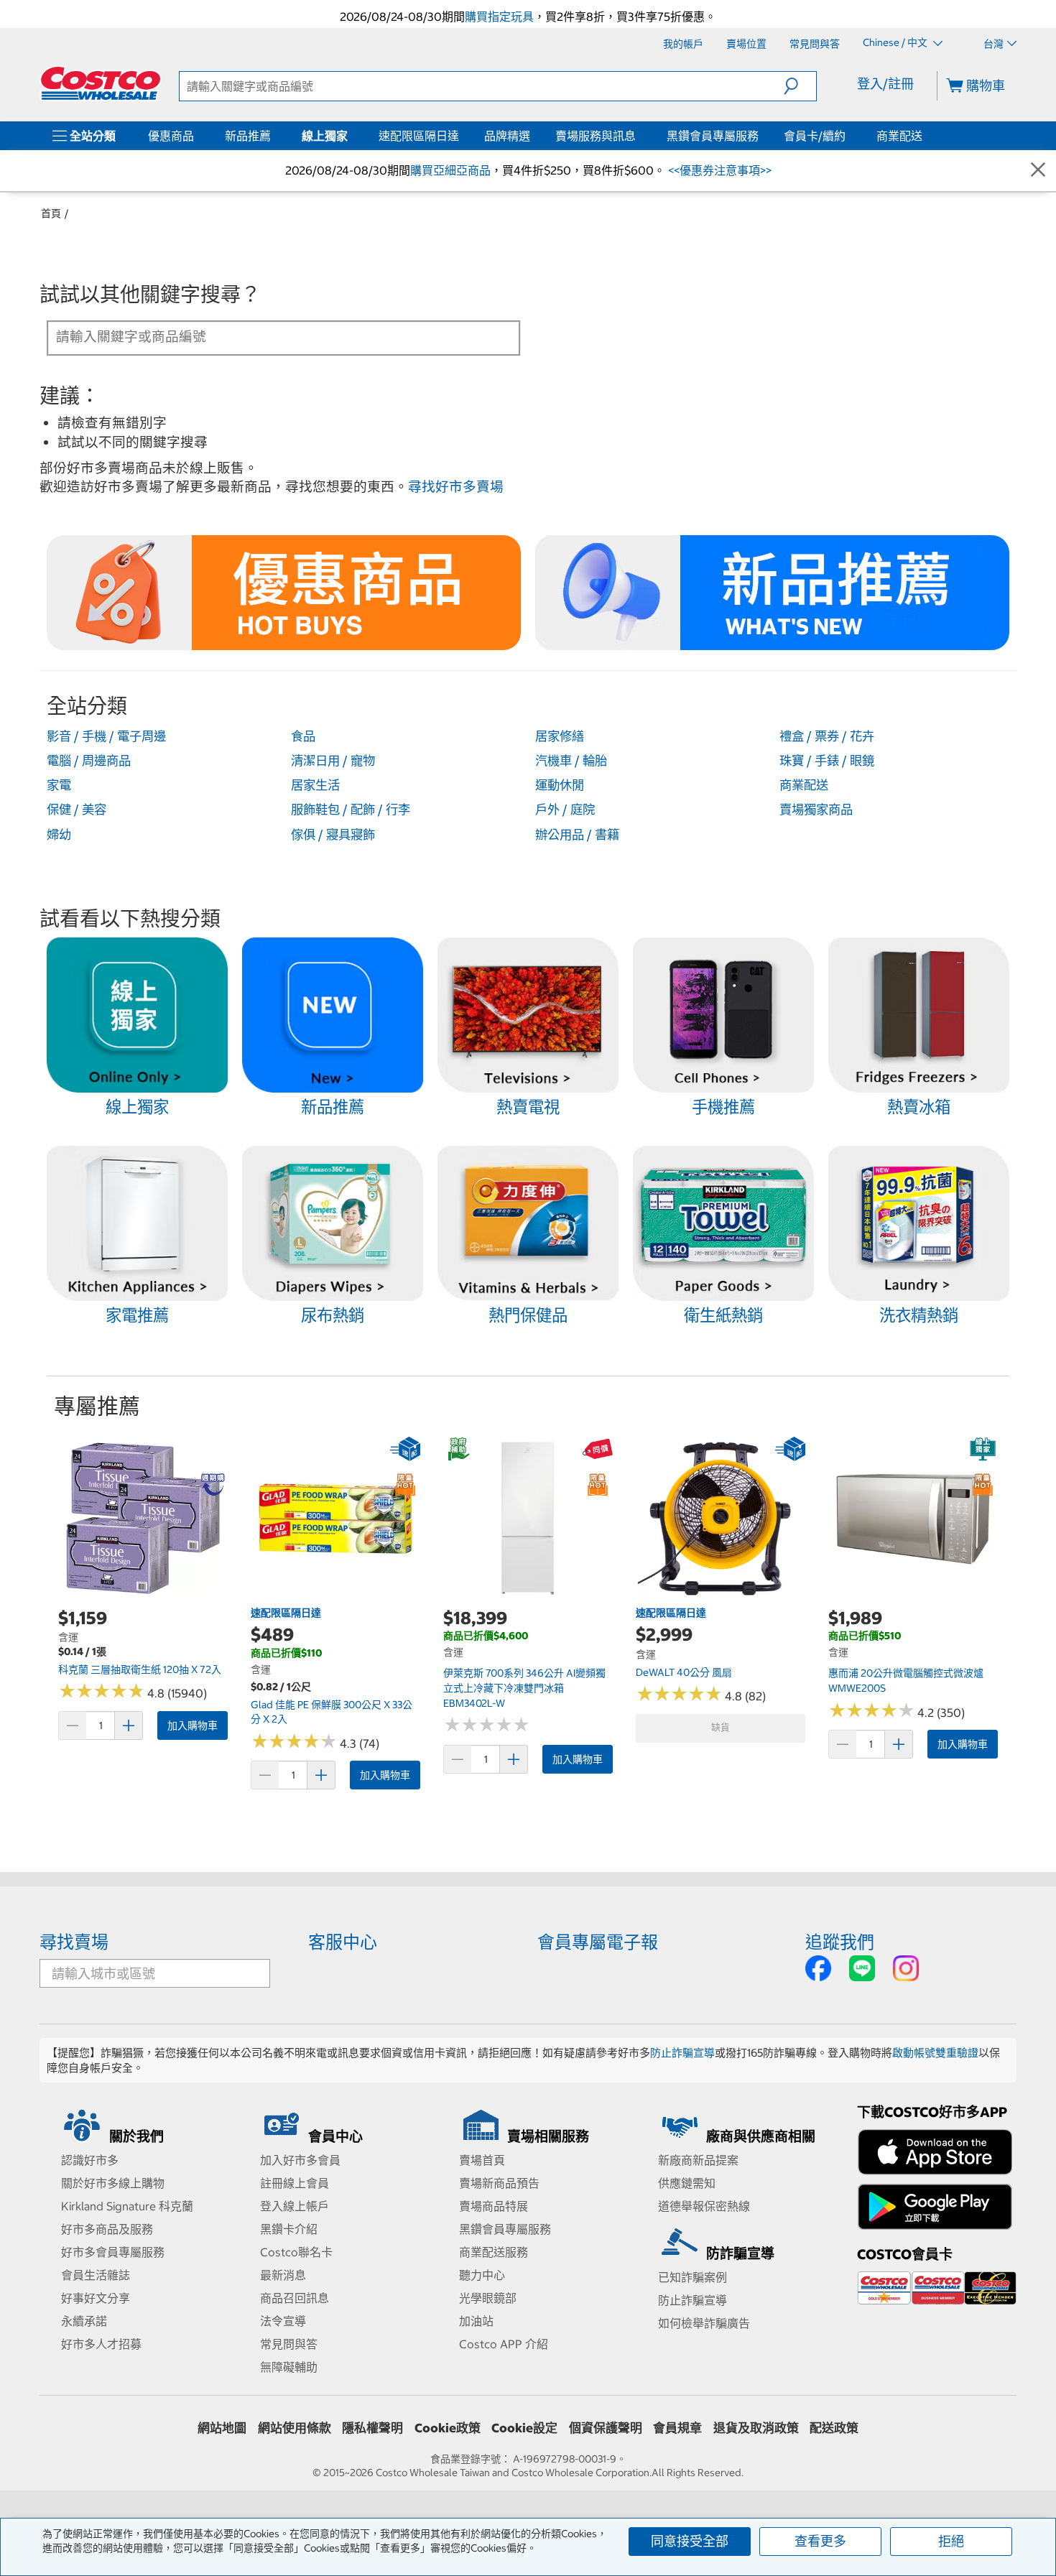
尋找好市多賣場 (456, 487)
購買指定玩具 (499, 17)
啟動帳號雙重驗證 (935, 2053)
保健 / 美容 (77, 810)
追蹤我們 (840, 1942)
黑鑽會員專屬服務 (713, 136)
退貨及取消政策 (756, 2428)
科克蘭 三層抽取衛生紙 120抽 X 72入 (140, 1669)
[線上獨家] (351, 136)
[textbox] (267, 337)
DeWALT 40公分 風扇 (684, 1672)
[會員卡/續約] (848, 136)
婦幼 (59, 835)
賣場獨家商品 (816, 810)
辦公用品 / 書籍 (577, 835)
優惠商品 (171, 136)
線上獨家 (325, 136)
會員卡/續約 (815, 136)
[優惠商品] (197, 136)
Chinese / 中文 (896, 43)
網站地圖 (222, 2428)
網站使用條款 (295, 2428)
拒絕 (951, 2541)
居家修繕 (560, 736)
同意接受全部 (690, 2541)
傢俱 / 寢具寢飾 (333, 835)
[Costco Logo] (101, 83)
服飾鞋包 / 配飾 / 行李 (351, 810)
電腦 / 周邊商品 (89, 761)
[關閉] (1038, 171)
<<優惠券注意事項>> (718, 170)
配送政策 (834, 2428)
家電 (59, 785)
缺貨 (721, 1727)
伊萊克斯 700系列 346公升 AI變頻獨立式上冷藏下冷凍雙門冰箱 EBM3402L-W (524, 1688)
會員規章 (677, 2428)
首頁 (51, 213)
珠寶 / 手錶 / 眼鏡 (827, 761)
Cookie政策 (448, 2428)
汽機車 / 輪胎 (571, 761)
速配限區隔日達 (419, 136)
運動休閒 (560, 785)
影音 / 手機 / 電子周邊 (106, 736)
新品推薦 (248, 136)
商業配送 (899, 136)
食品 (303, 736)
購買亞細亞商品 (450, 170)
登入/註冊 (885, 84)
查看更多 (820, 2541)
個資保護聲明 (606, 2428)
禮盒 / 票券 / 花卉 (827, 736)
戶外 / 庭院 (565, 810)
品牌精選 (507, 136)
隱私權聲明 (372, 2428)
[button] (800, 86)
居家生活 (315, 785)
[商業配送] (925, 136)
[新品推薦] (274, 136)
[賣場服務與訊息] (639, 136)
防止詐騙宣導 (682, 2053)
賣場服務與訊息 (596, 136)
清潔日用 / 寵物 (333, 761)
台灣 (994, 44)
